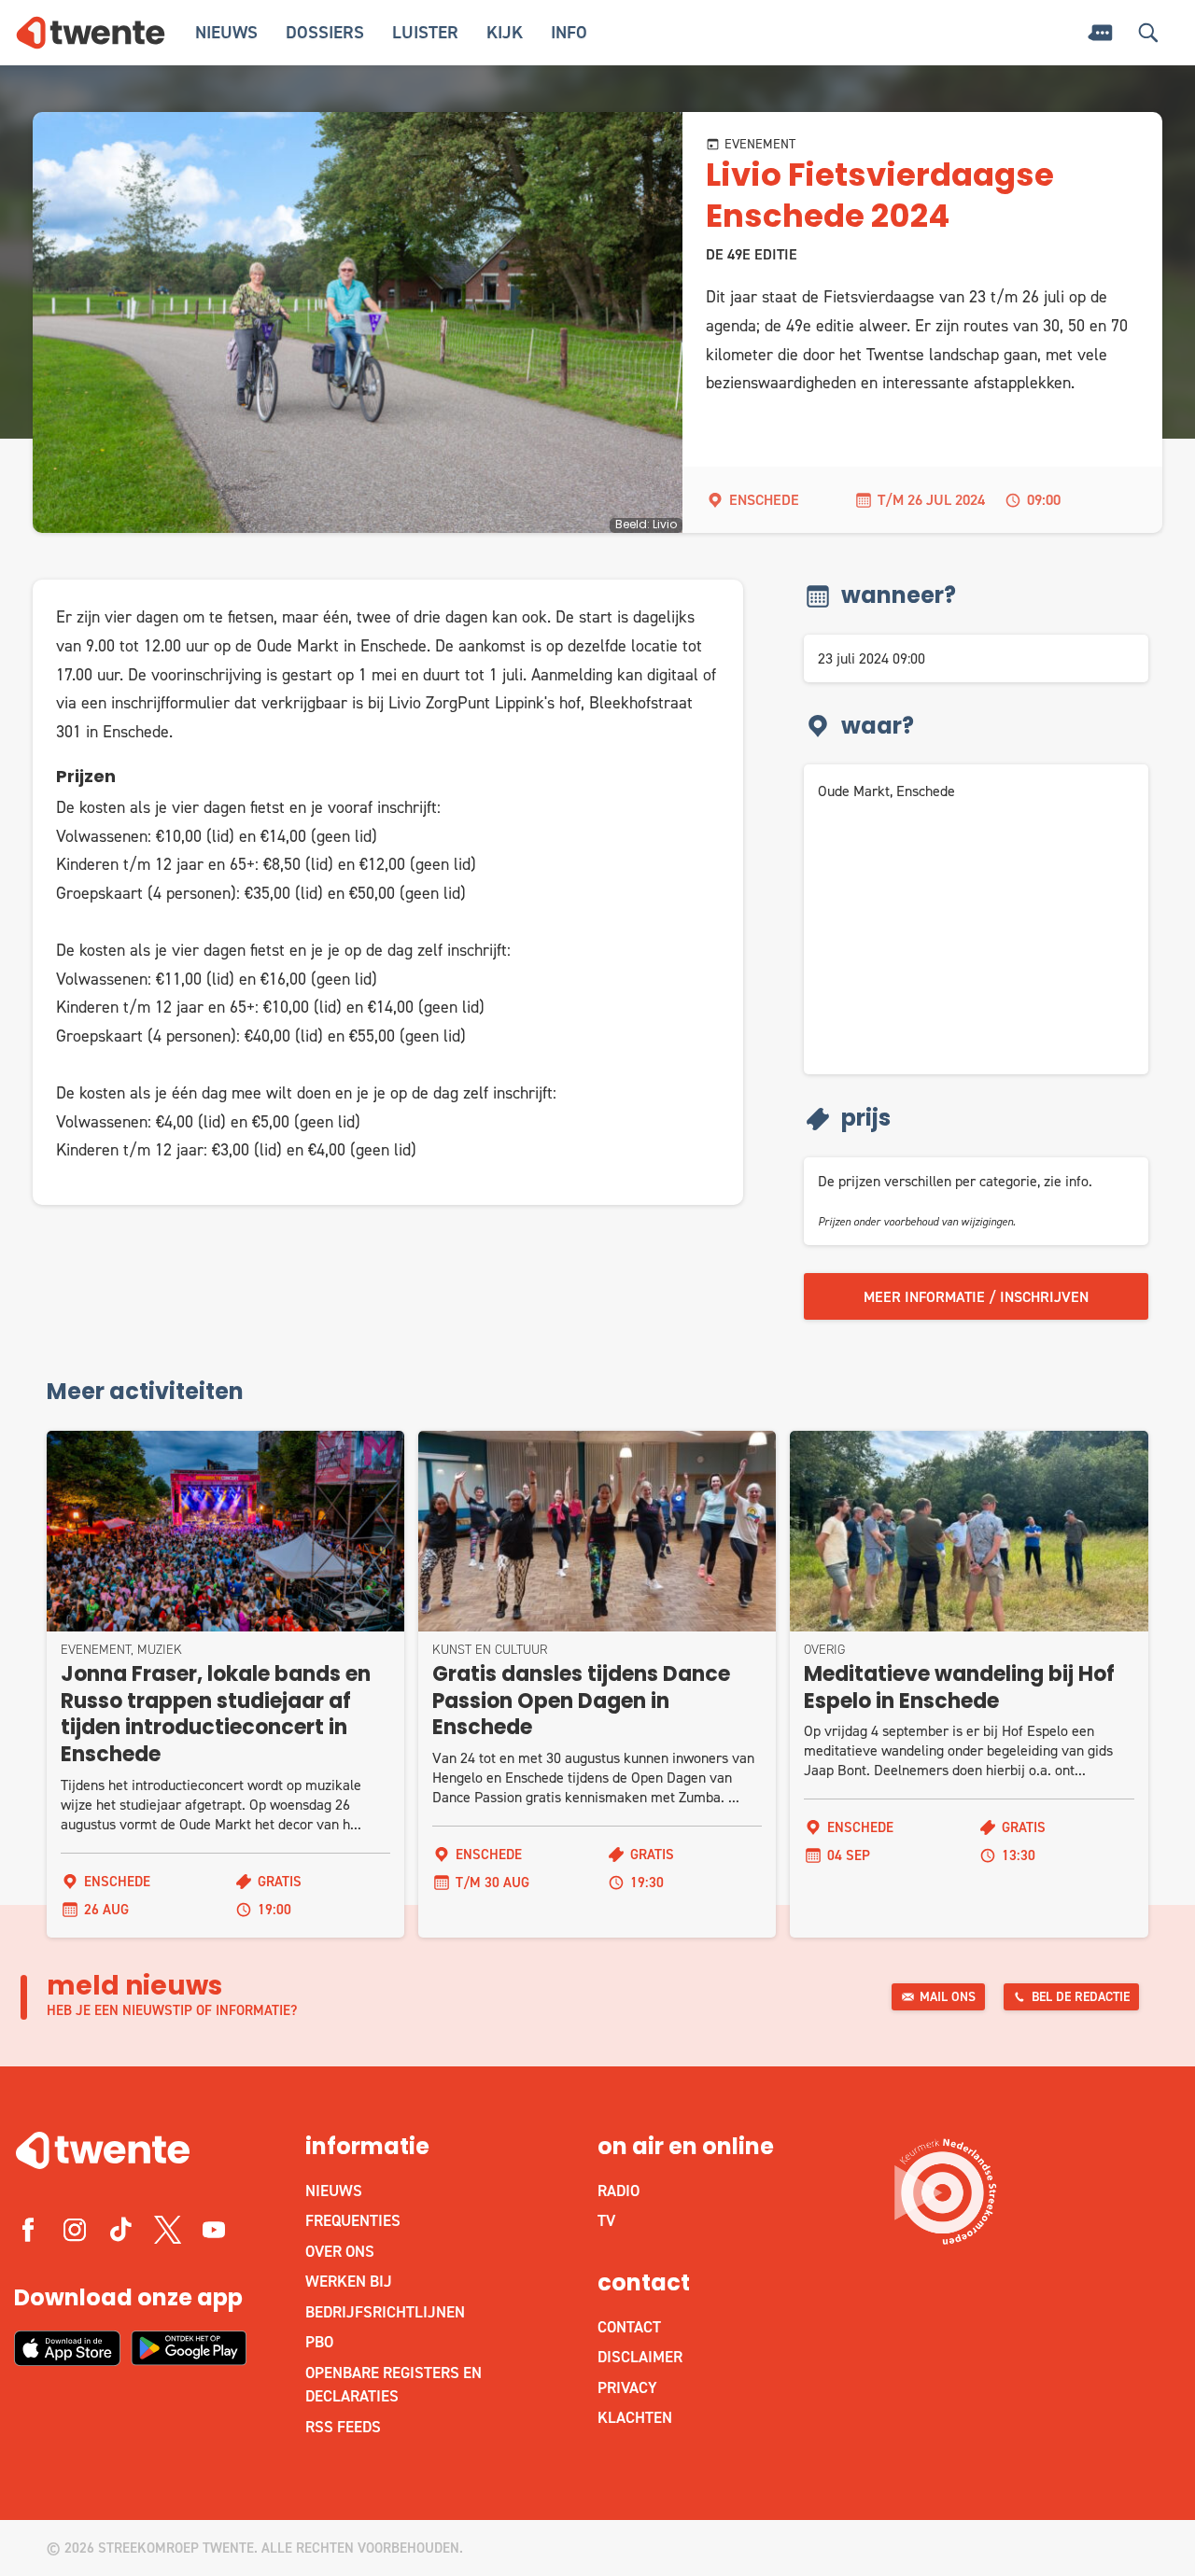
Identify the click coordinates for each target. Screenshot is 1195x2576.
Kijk (505, 32)
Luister (425, 32)
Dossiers (325, 32)
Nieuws (226, 32)
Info (569, 32)
